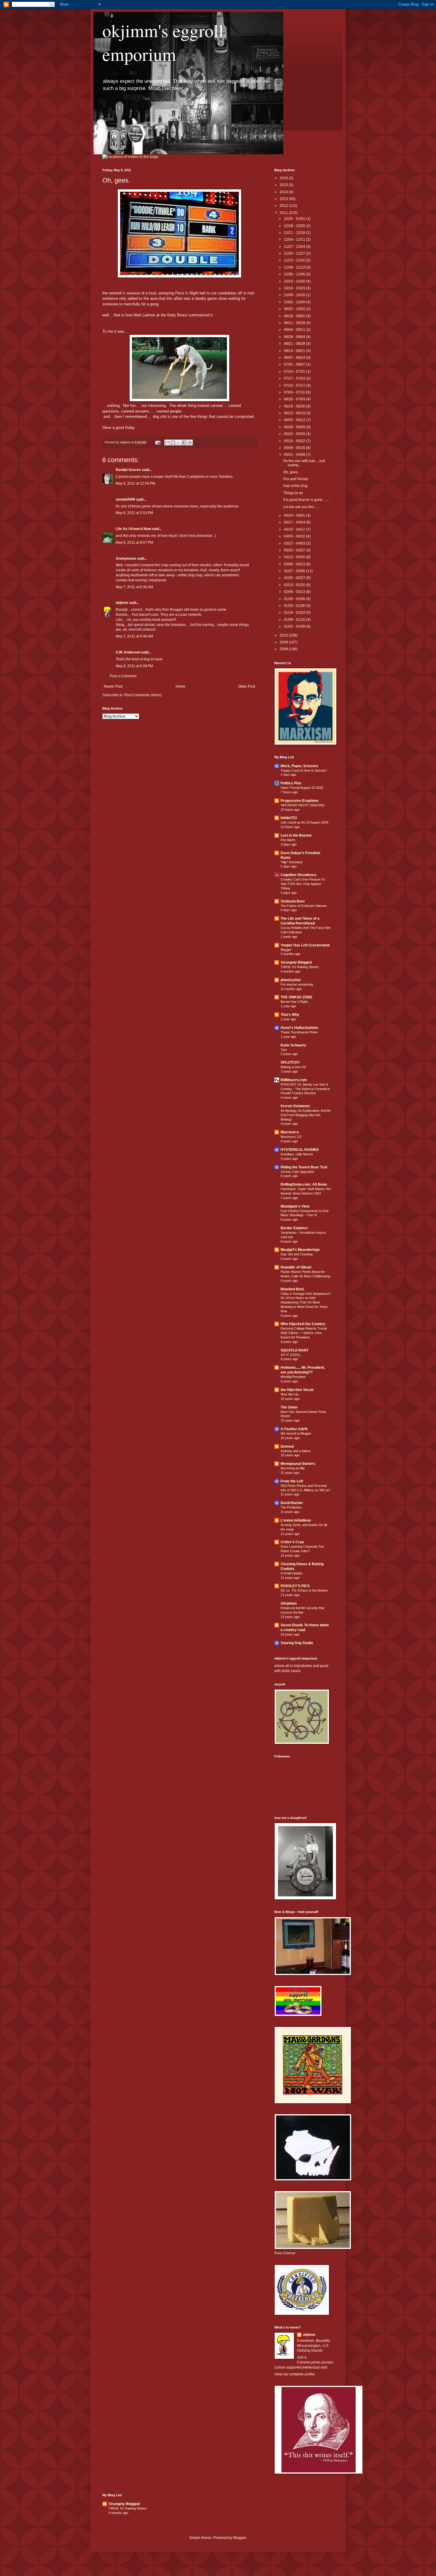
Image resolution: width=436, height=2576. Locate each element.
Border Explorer (294, 1228)
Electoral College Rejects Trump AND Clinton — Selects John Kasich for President (304, 1333)
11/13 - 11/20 (295, 260)
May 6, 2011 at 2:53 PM (134, 513)
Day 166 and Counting (297, 1254)
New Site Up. (290, 1394)
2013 (284, 199)
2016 (284, 178)
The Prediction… (293, 1507)
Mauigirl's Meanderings (300, 1250)
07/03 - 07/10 (295, 392)
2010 (284, 635)
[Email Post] (157, 442)
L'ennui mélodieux (296, 1520)
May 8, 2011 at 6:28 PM (134, 666)
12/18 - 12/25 (295, 226)
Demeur (287, 1446)
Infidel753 (289, 818)
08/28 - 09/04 (295, 337)
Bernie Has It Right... (295, 1002)
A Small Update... (293, 1573)
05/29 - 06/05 (295, 427)
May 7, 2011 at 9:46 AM (134, 636)
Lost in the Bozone (296, 835)
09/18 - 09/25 (295, 316)
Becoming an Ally (293, 1468)
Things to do (293, 493)
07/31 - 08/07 (295, 364)
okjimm (122, 603)
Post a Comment (123, 676)
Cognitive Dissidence (299, 875)
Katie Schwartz (293, 1045)
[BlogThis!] (173, 442)
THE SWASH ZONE (296, 997)
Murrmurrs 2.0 (291, 1137)
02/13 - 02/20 (295, 585)
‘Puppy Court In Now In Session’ (304, 770)
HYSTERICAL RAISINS (300, 1150)
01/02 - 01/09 (295, 626)
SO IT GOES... (291, 1355)
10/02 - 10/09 (295, 302)
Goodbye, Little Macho (297, 1154)
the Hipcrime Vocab (297, 1390)
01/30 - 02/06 (295, 599)
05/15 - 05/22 (295, 441)
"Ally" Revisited (291, 862)
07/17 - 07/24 (295, 378)
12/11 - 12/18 (295, 233)
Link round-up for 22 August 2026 (304, 822)
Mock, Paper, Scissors (299, 766)
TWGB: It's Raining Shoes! (300, 967)
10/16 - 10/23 (295, 288)
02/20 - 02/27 (295, 578)
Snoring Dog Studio (297, 1643)
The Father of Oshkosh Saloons (304, 906)
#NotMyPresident (293, 1377)
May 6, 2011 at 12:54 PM (135, 483)
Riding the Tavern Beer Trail (304, 1167)
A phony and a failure (296, 1451)
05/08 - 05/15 (295, 448)
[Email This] (167, 442)
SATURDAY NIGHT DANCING (303, 805)
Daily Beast (177, 315)
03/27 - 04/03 (295, 543)
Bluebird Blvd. (292, 1289)
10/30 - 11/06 (295, 274)
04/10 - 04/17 (295, 529)
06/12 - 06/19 (295, 413)
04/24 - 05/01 (295, 515)
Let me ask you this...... (301, 507)
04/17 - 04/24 (295, 522)
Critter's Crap (292, 1542)
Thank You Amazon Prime (299, 1032)
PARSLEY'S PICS (295, 1586)
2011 (284, 213)
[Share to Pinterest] (190, 442)
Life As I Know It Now (133, 529)
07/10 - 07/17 (295, 386)
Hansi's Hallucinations (299, 1028)
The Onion (289, 1407)
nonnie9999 (125, 499)
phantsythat (291, 980)
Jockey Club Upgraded (297, 1172)
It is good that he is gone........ (306, 500)
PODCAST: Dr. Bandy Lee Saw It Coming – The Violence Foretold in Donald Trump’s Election (305, 1089)
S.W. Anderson (128, 652)
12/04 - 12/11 (295, 239)
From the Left (292, 1481)
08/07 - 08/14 (295, 358)
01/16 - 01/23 (295, 613)
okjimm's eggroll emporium (163, 42)
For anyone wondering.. (298, 984)
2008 (284, 649)
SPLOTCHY (290, 1062)
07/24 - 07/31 (295, 372)
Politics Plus (291, 783)
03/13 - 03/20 (295, 557)
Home (180, 686)
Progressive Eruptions (300, 801)
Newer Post (113, 686)
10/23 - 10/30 (295, 281)
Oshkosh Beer (293, 901)
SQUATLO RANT (295, 1350)
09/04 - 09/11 (295, 330)
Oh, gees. (291, 472)
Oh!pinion (289, 1603)
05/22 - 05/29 (295, 434)
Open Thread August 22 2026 (302, 788)
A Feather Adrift (294, 1429)
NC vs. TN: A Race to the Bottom (304, 1590)
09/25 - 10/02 (295, 309)
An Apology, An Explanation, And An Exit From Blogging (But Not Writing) (306, 1115)
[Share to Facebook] (184, 442)
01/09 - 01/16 (295, 620)
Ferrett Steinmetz (295, 1106)
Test (284, 1050)
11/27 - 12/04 (295, 247)
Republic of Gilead (296, 1267)
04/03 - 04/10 (295, 536)
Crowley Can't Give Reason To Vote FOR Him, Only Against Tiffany (303, 884)
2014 (284, 192)
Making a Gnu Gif (293, 1067)
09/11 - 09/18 (295, 323)
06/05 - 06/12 (295, 420)
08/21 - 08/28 (295, 344)
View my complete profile (295, 2374)
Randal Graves (128, 470)
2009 (284, 642)
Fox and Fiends (296, 479)
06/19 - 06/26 (295, 406)
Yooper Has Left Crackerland (305, 945)
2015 (284, 185)
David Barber (292, 1503)
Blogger (286, 950)
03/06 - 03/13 (295, 564)
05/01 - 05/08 (295, 455)
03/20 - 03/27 (295, 550)
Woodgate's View (295, 1206)
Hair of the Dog (295, 486)
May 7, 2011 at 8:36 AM (134, 587)
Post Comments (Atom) (143, 695)
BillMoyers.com (294, 1080)
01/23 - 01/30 (295, 606)
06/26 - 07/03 (295, 399)
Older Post (247, 686)
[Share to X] (179, 442)
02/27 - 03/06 (295, 571)
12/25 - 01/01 (295, 219)
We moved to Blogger (296, 1433)
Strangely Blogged (296, 962)
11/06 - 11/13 (295, 267)
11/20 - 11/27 (295, 253)
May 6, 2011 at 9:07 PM (134, 543)
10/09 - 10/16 (295, 295)
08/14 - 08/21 (295, 351)
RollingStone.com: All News (304, 1184)
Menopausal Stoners (298, 1464)
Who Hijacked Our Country (303, 1324)
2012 (284, 206)
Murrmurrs (290, 1132)
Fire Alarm (288, 840)
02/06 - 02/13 (295, 592)
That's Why (290, 1015)
